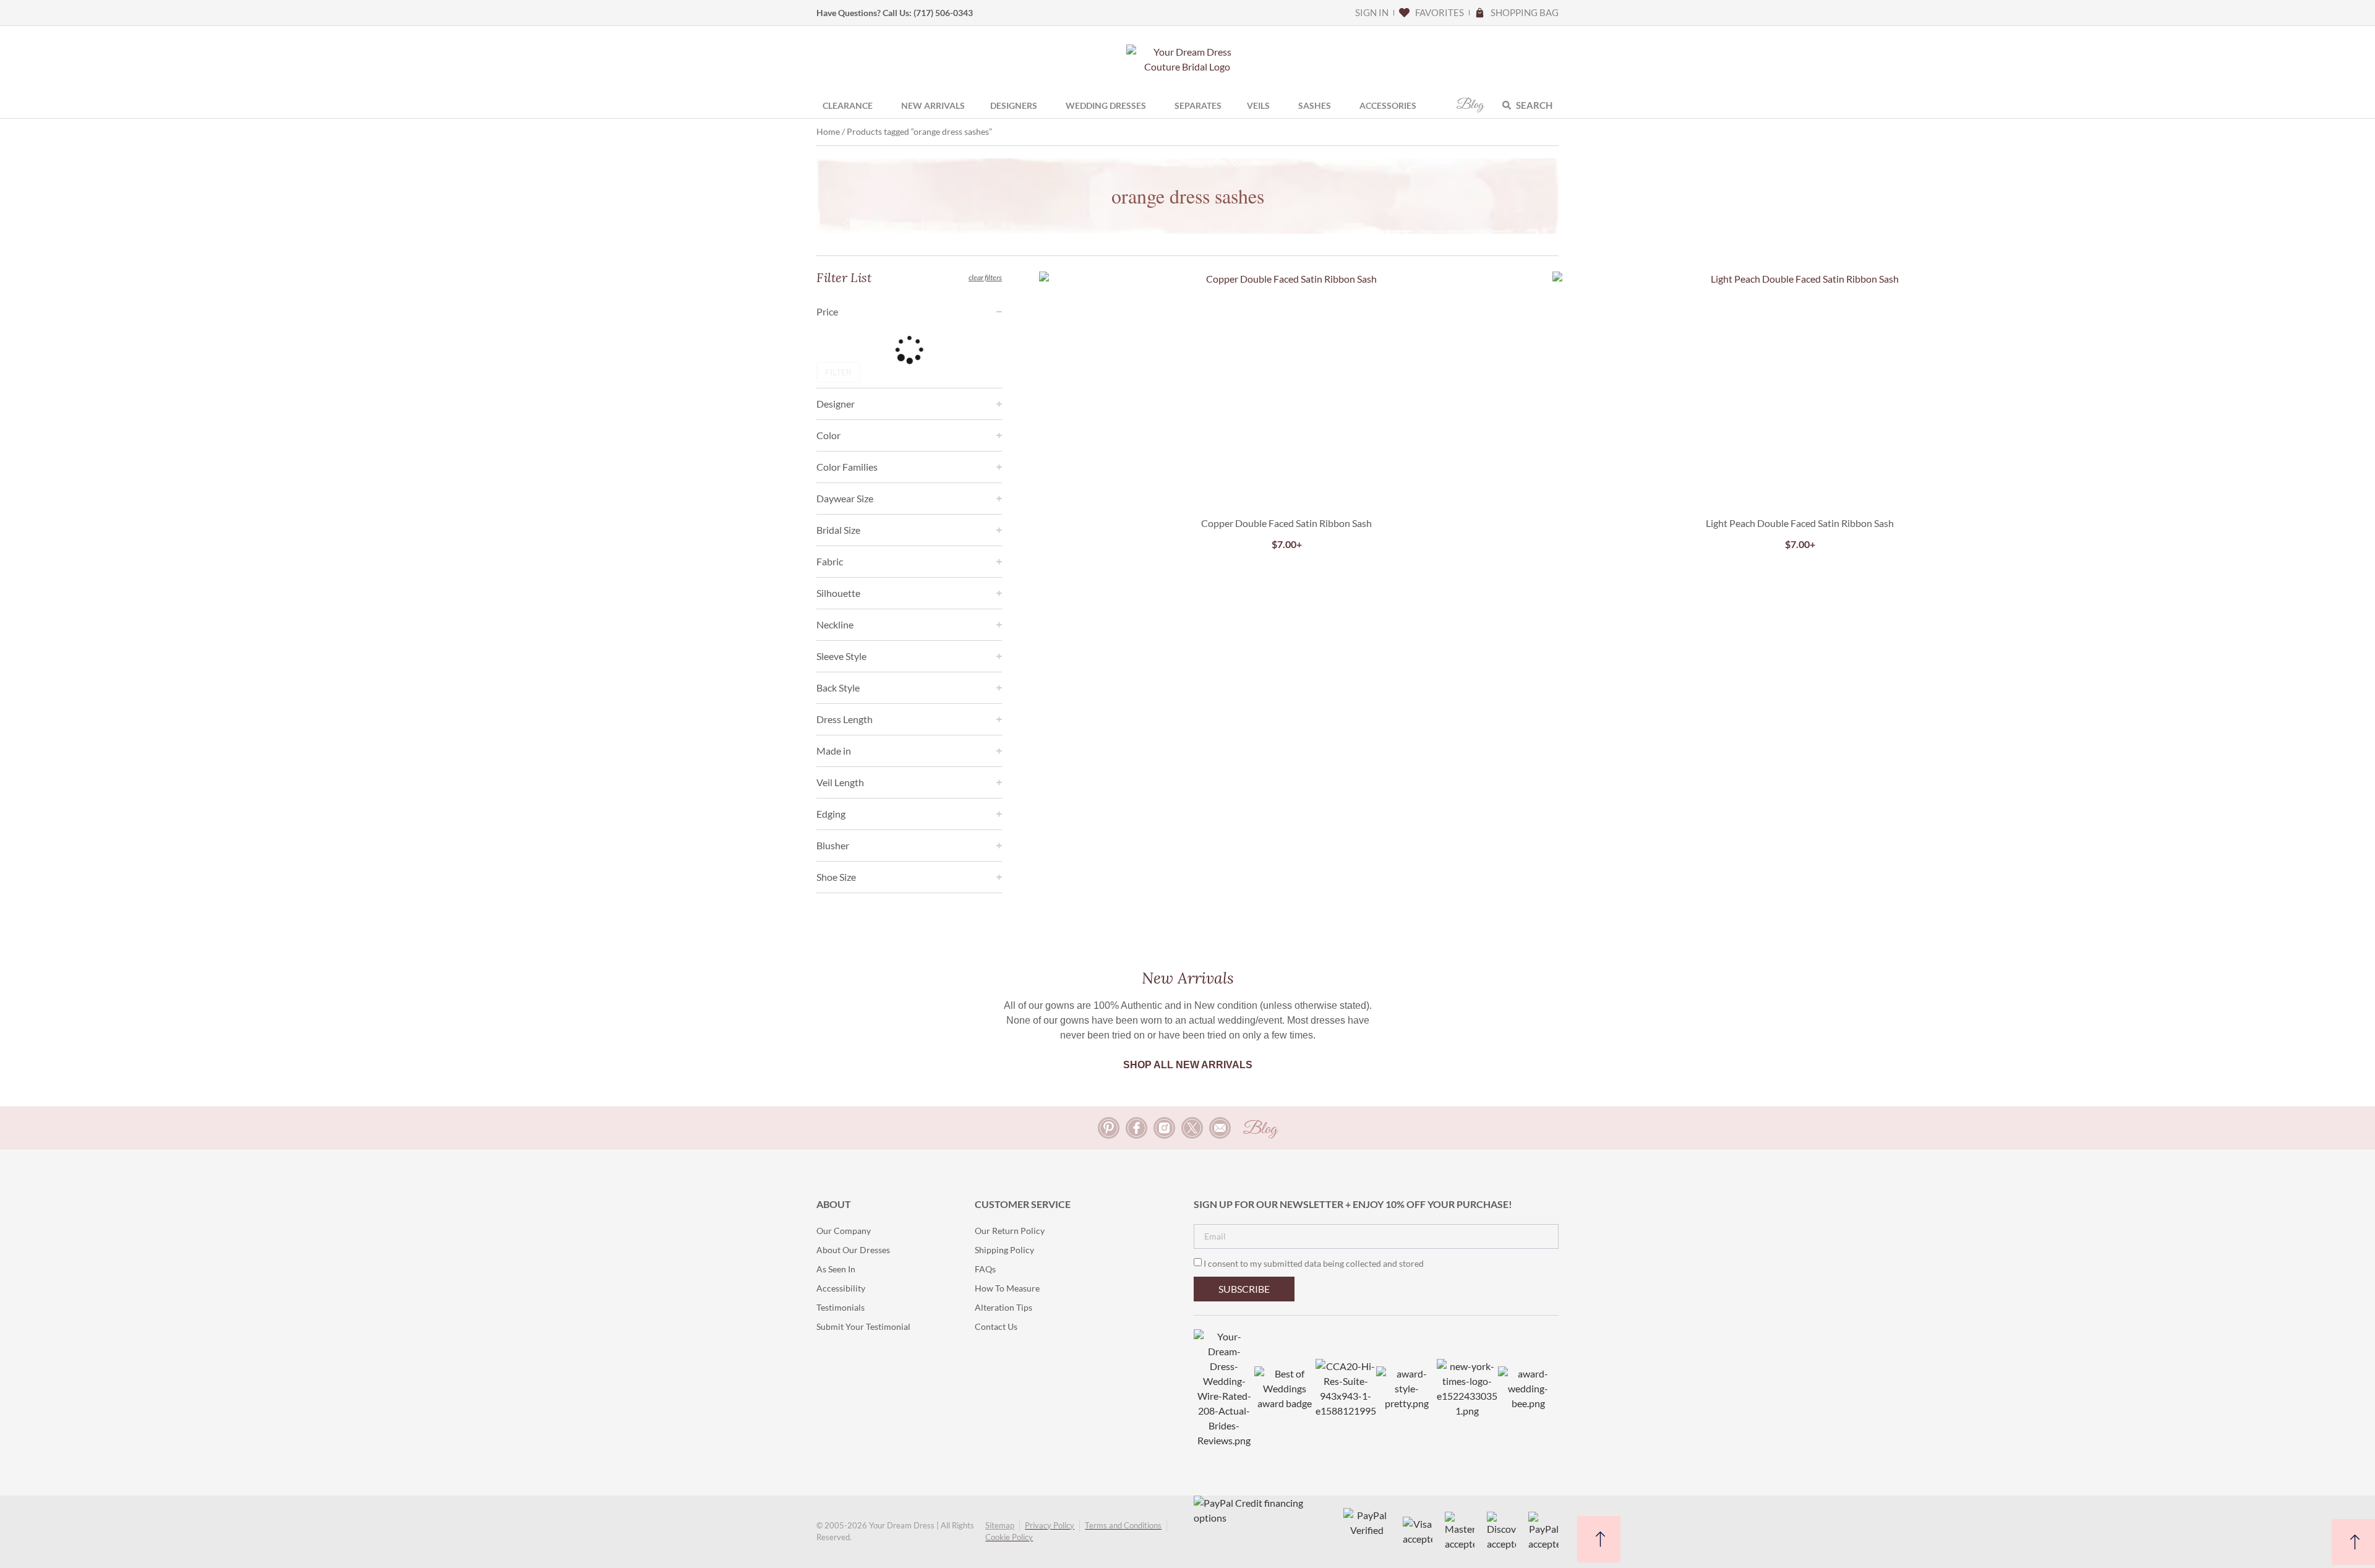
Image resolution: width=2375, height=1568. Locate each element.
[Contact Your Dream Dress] (1220, 1128)
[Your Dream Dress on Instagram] (1164, 1128)
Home (828, 131)
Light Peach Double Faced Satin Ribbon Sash (1800, 523)
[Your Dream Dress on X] (1192, 1128)
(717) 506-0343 (943, 13)
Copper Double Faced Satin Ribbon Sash (1286, 523)
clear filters (985, 277)
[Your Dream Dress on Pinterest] (1109, 1128)
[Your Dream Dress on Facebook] (1136, 1128)
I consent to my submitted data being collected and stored (1314, 1263)
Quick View (1287, 479)
